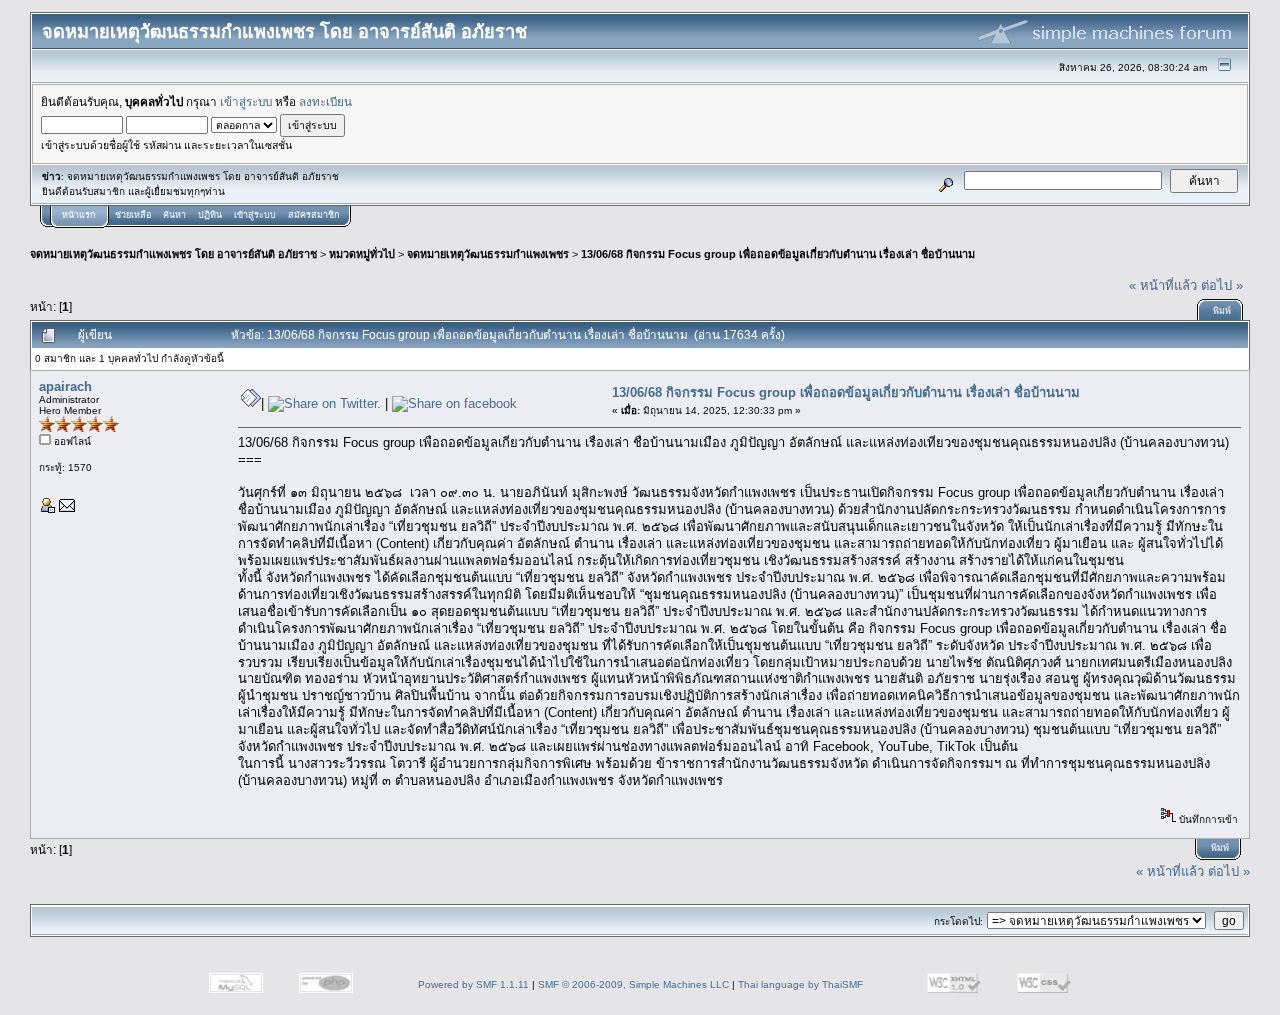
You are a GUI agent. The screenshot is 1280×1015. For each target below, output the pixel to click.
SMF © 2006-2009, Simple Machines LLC (633, 984)
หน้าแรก (78, 215)
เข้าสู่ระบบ (246, 101)
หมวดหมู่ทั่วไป (362, 254)
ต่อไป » (1222, 285)
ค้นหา (174, 215)
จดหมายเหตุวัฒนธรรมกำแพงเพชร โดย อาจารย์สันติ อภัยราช (173, 254)
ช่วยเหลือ (133, 215)
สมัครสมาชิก (313, 215)
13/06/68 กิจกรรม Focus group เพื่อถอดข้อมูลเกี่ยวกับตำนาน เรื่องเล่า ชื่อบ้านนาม (778, 254)
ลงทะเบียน (325, 101)
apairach (65, 386)
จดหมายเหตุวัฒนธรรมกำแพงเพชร (488, 254)
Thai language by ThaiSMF (800, 984)
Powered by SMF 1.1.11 (473, 984)
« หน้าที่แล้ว (1163, 285)
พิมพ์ (1222, 311)
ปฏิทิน (210, 215)
